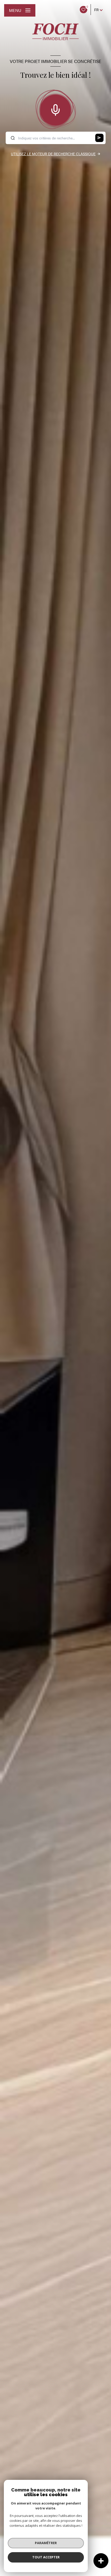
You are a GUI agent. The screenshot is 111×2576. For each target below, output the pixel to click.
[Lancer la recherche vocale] (55, 109)
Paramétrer (46, 2543)
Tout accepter (46, 2557)
